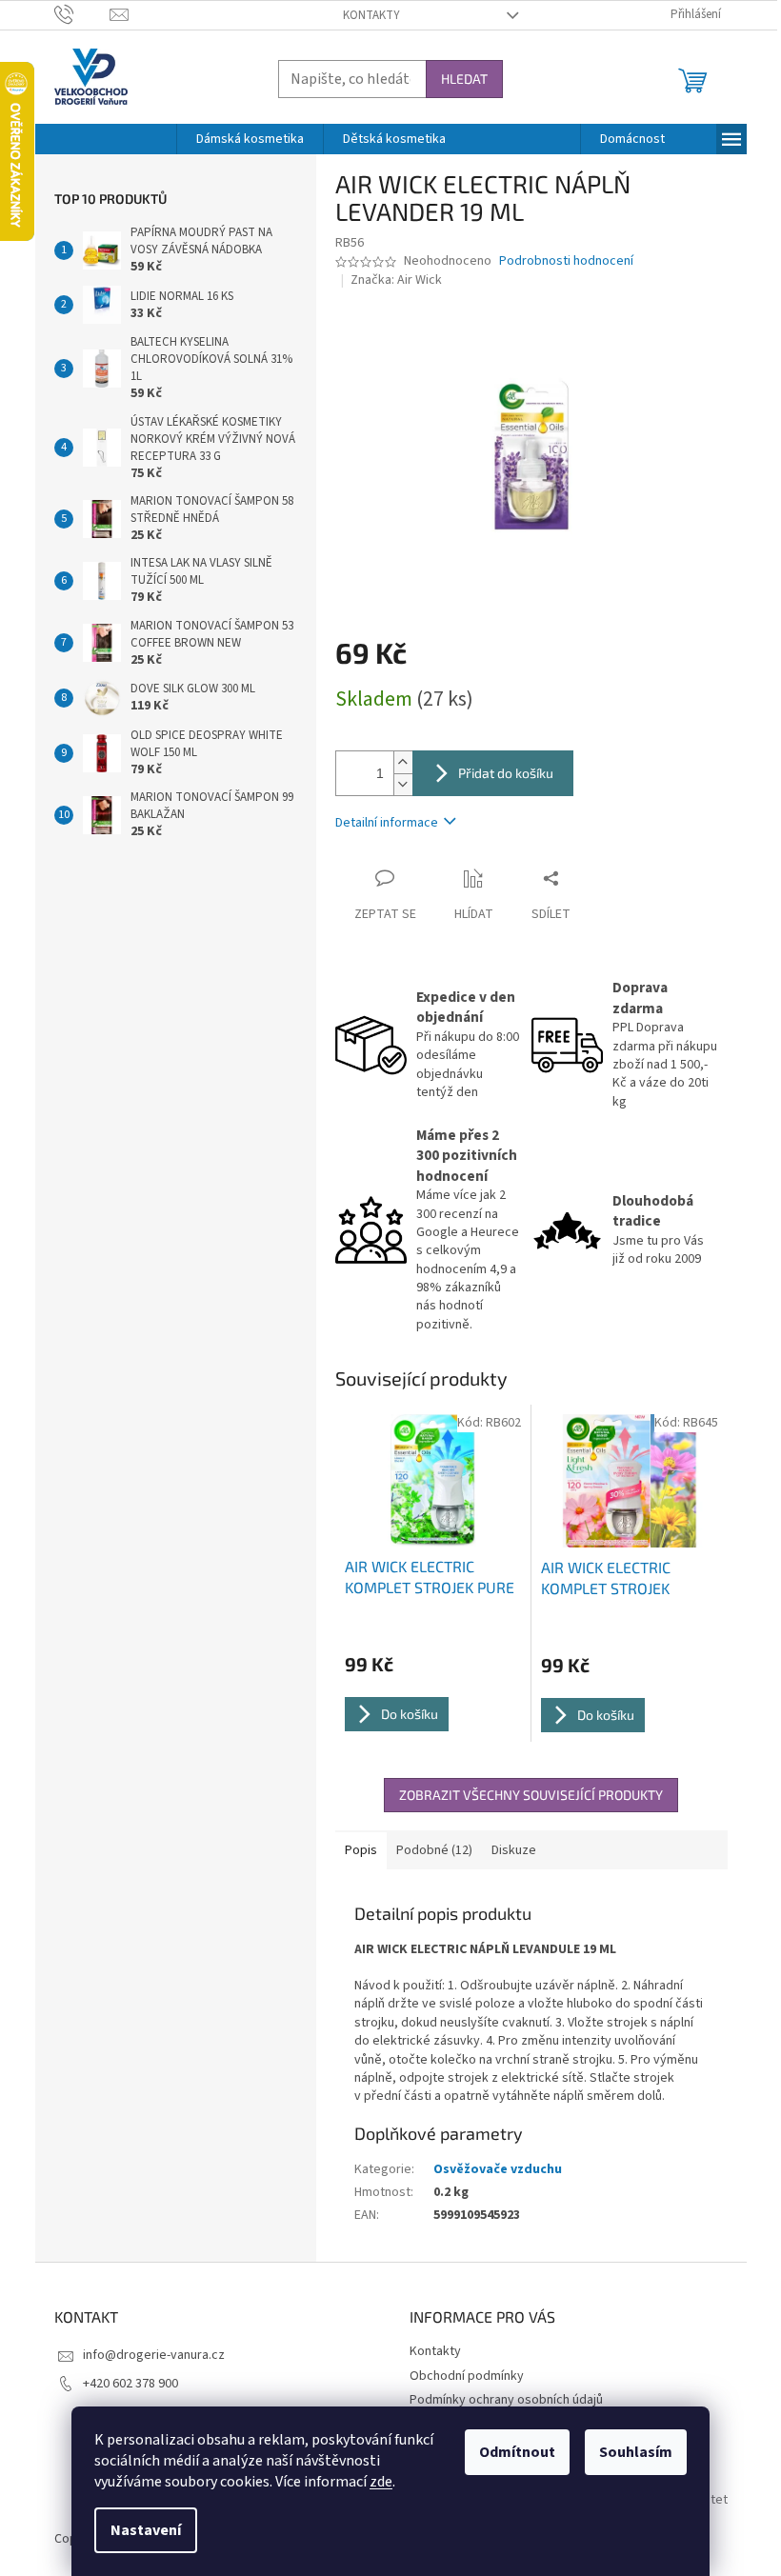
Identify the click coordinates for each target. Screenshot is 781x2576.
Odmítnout (517, 2452)
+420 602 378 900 (130, 2384)
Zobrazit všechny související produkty (531, 1795)
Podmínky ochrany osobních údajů (506, 2400)
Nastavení (146, 2530)
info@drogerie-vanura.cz (154, 2355)
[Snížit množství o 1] (403, 784)
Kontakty (371, 15)
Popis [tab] (361, 1850)
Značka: (396, 280)
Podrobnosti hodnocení (566, 261)
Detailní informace (387, 823)
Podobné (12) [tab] (434, 1850)
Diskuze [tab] (514, 1850)
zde (381, 2482)
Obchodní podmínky (467, 2376)
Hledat (464, 79)
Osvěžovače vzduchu (498, 2169)
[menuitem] (250, 139)
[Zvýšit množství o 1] (403, 762)
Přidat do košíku (506, 773)
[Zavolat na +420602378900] (82, 14)
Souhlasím (636, 2452)
